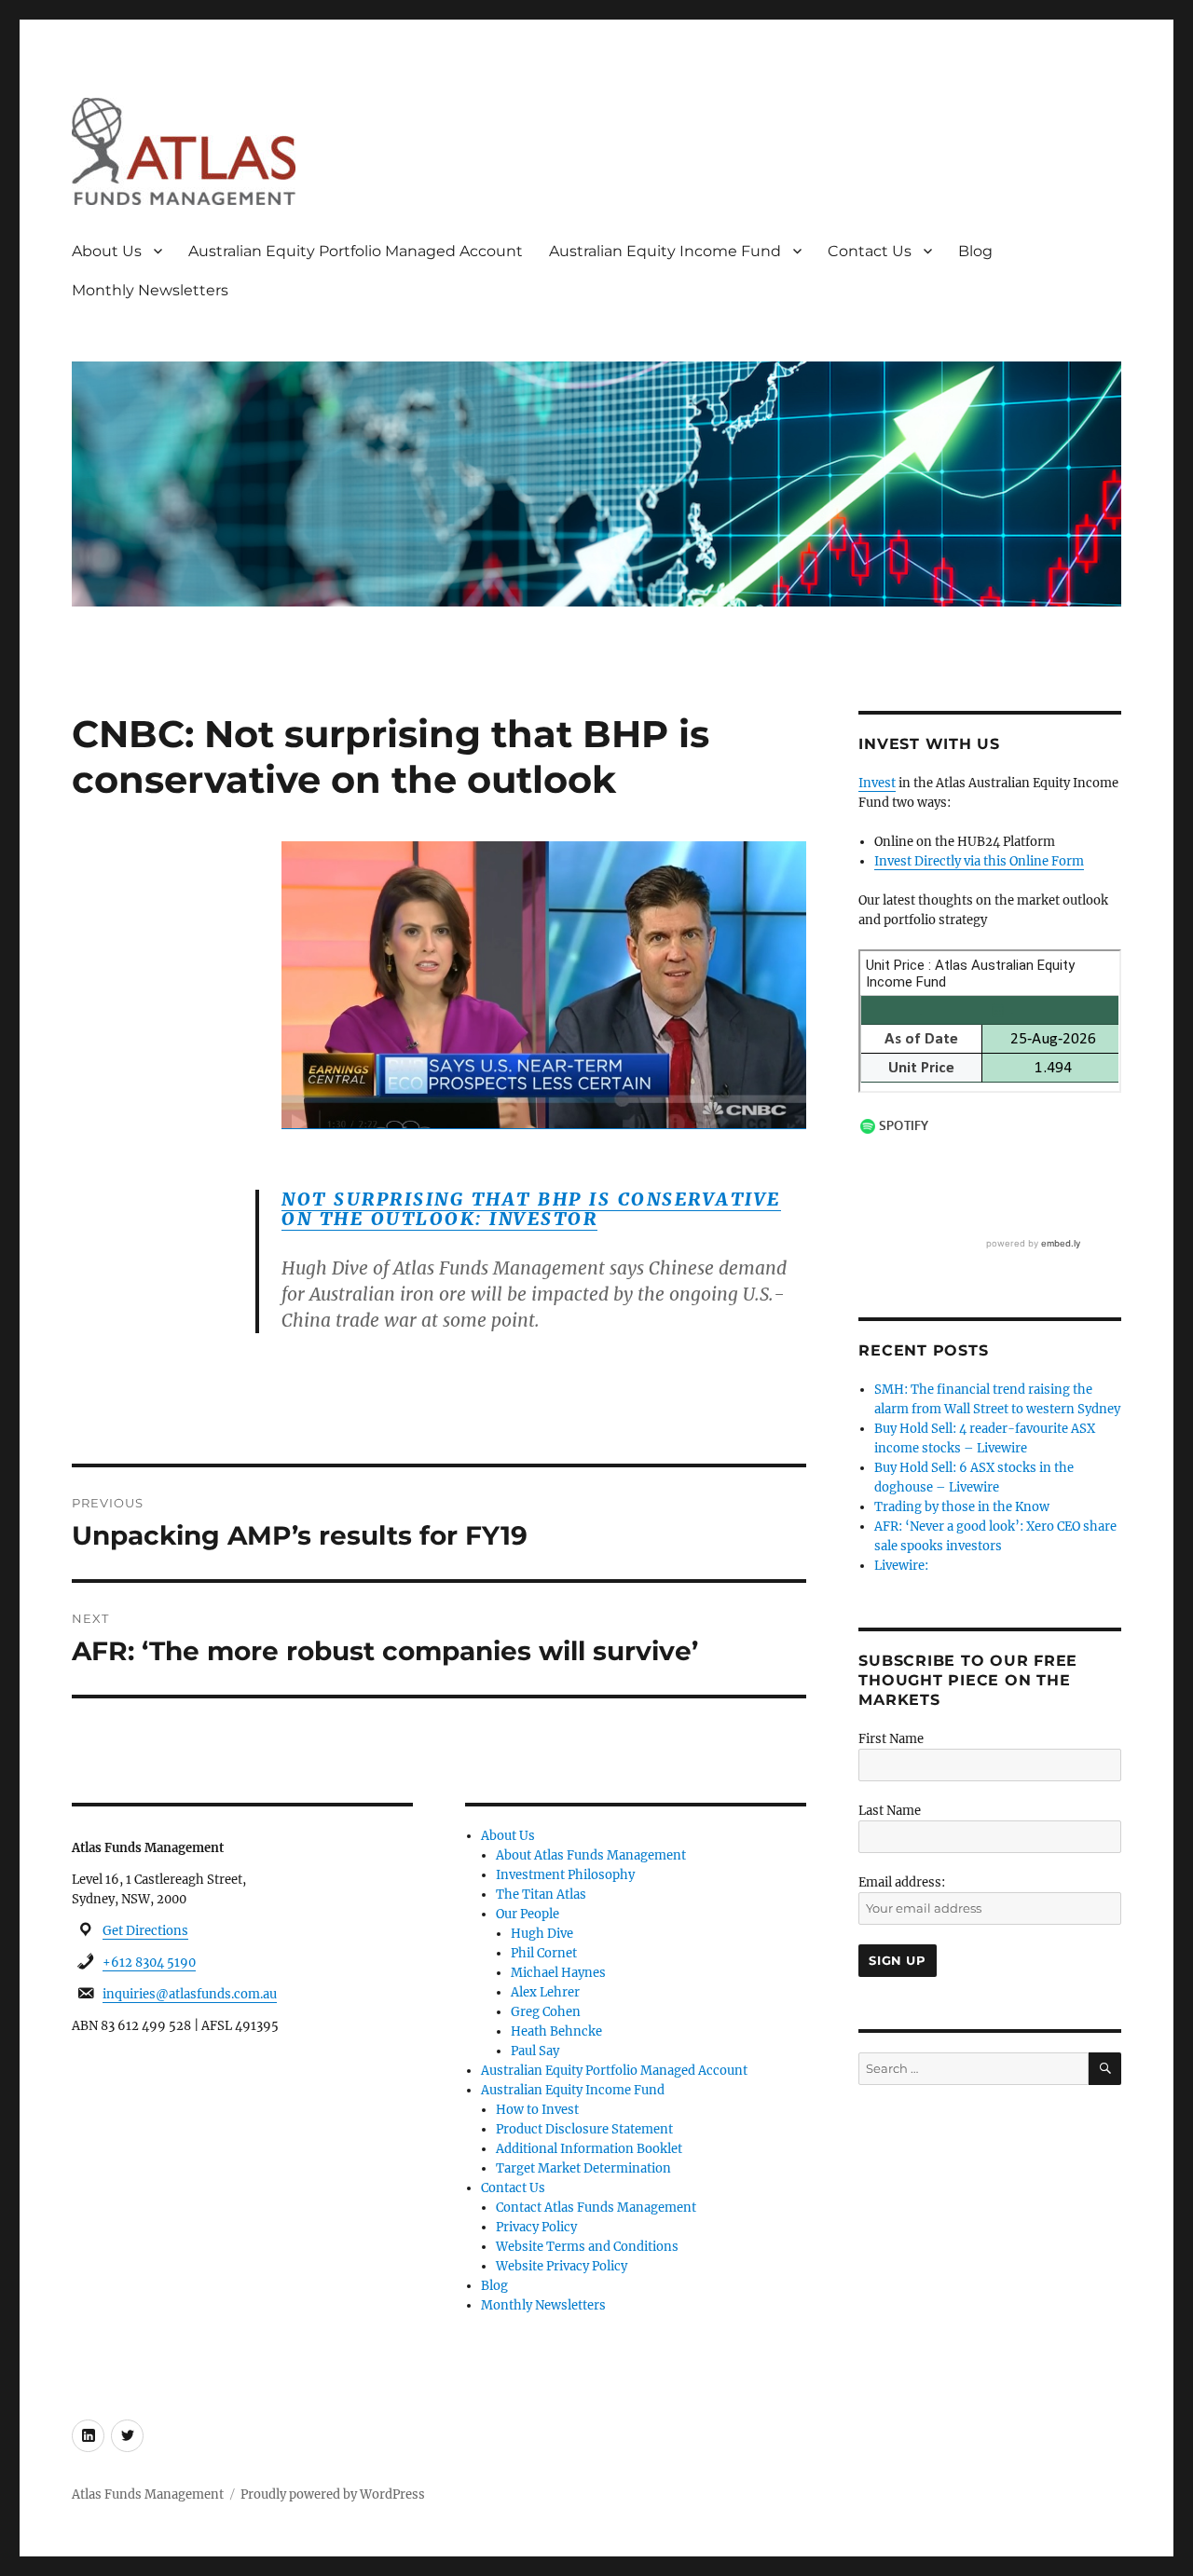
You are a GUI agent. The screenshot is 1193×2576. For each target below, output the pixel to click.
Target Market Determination (583, 2168)
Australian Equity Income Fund (665, 251)
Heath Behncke (556, 2031)
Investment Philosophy (565, 1875)
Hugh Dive (542, 1934)
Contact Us (870, 251)
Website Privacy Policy (562, 2266)
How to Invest (537, 2110)
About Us (107, 251)
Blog (975, 251)
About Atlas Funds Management (591, 1855)
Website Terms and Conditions (587, 2247)
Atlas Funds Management (148, 2494)
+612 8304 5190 (149, 1963)
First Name (891, 1739)
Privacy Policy (536, 2227)
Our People (528, 1914)
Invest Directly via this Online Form (979, 861)
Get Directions (145, 1931)
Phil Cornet (544, 1953)
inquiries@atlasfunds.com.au (190, 1994)
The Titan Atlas (541, 1895)
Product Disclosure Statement (584, 2129)
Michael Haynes (558, 1973)
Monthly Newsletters (150, 290)
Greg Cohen (546, 2012)
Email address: (902, 1882)
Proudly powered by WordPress (333, 2494)
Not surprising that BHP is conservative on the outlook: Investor (531, 1209)
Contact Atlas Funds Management (596, 2208)
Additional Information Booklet (589, 2149)
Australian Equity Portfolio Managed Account (356, 251)
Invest (877, 783)
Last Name (890, 1811)
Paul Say (535, 2051)
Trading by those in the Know (962, 1507)
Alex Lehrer (545, 1992)
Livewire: (901, 1566)
